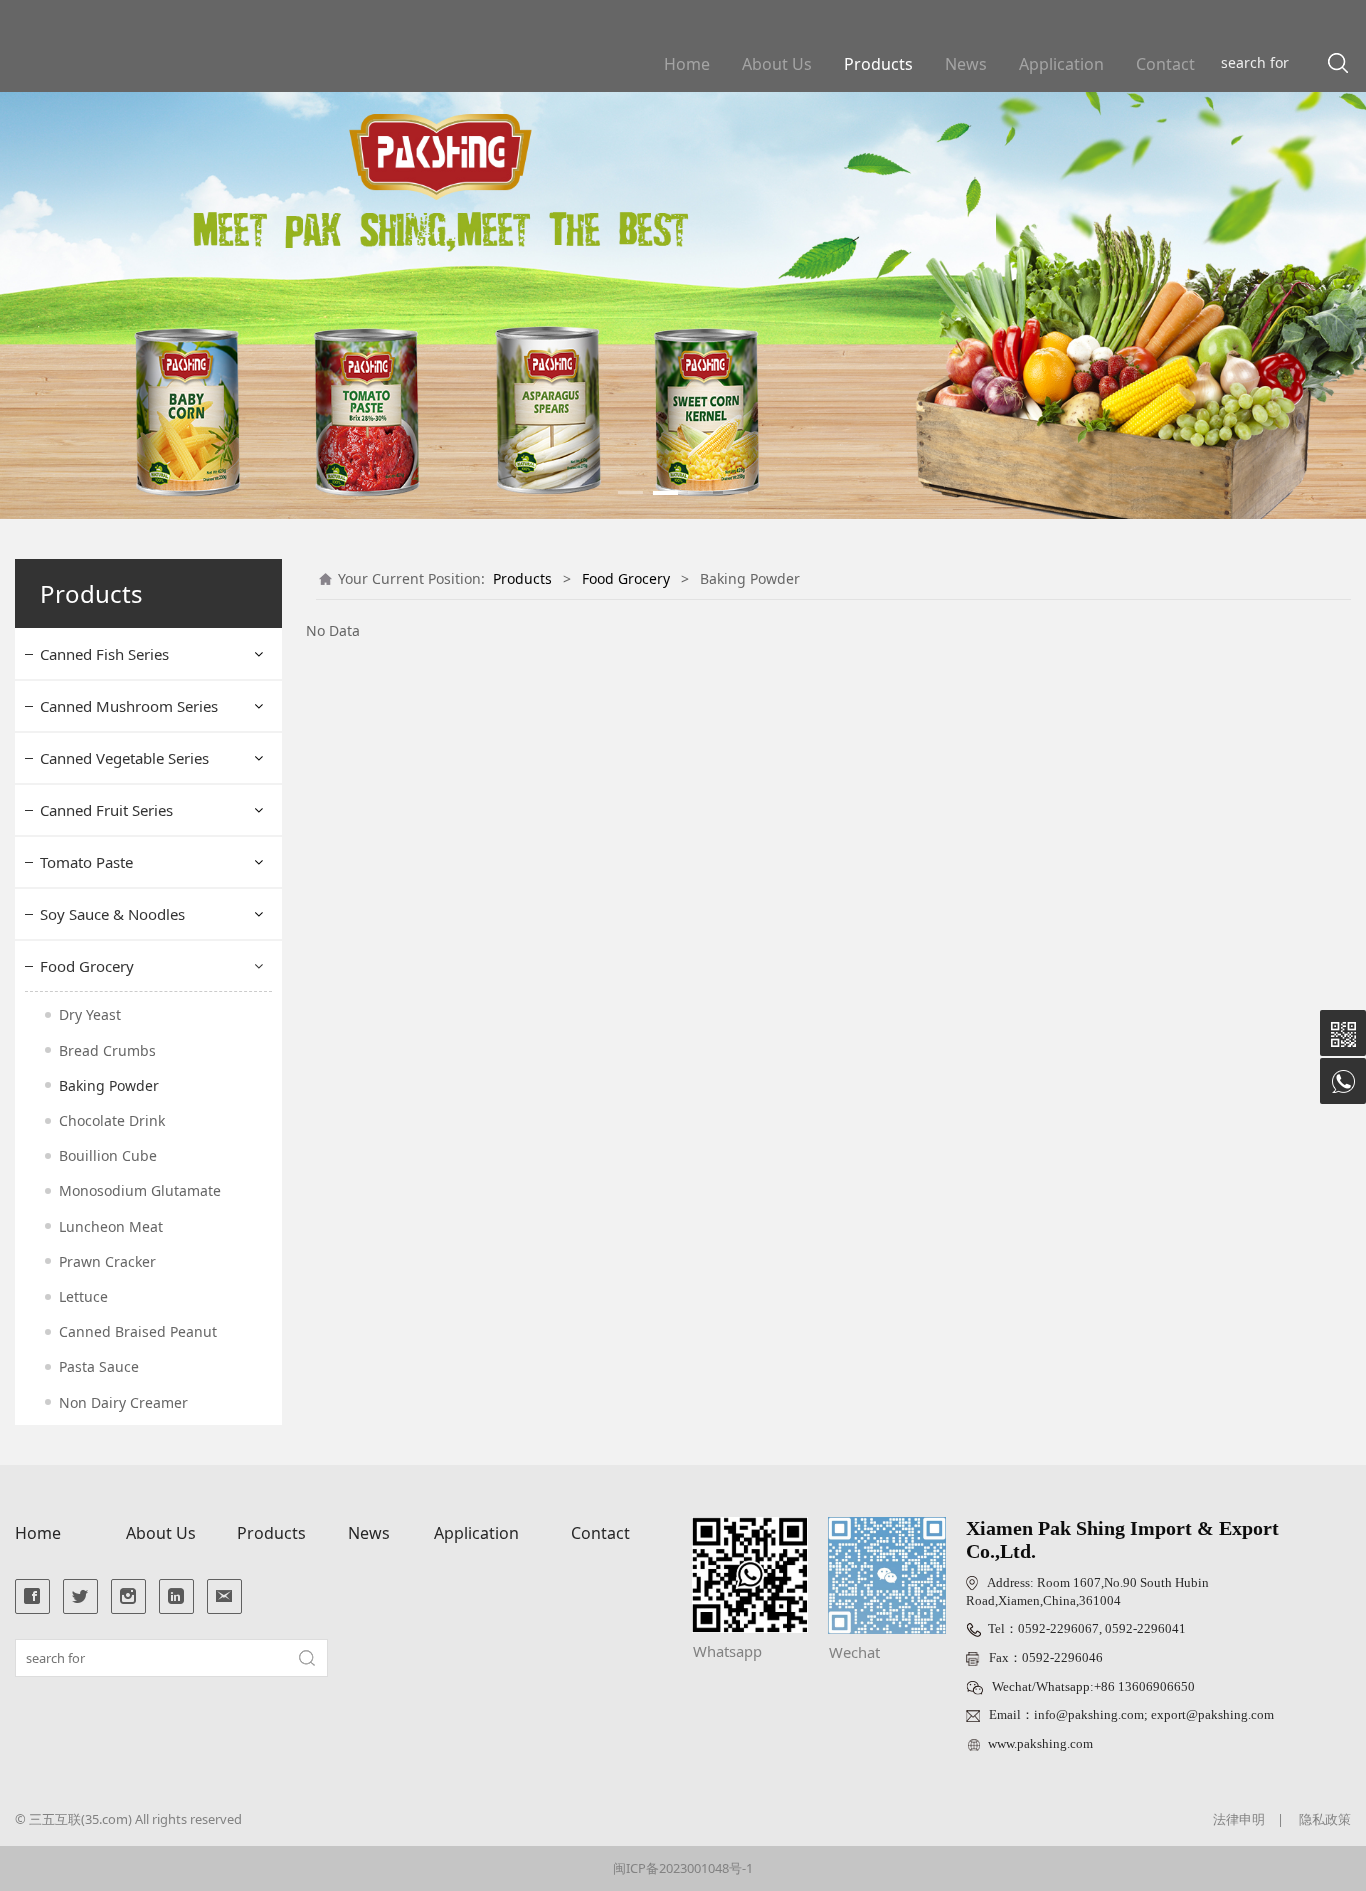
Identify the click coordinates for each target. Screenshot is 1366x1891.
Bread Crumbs (107, 1050)
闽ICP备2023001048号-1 (683, 1868)
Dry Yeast (90, 1014)
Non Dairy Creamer (123, 1402)
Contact (1165, 64)
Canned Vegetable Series (124, 758)
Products (878, 64)
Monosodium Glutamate (140, 1190)
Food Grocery (87, 966)
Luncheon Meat (111, 1226)
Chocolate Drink (112, 1120)
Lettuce (83, 1296)
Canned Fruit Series (106, 810)
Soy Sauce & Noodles (112, 914)
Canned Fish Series (104, 654)
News (966, 64)
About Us (777, 64)
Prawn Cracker (107, 1261)
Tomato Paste (86, 862)
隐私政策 (1325, 1819)
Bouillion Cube (108, 1155)
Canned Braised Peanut (138, 1331)
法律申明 (1239, 1819)
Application (1061, 64)
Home (687, 64)
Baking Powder (109, 1085)
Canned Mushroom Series (129, 706)
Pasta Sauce (99, 1366)
